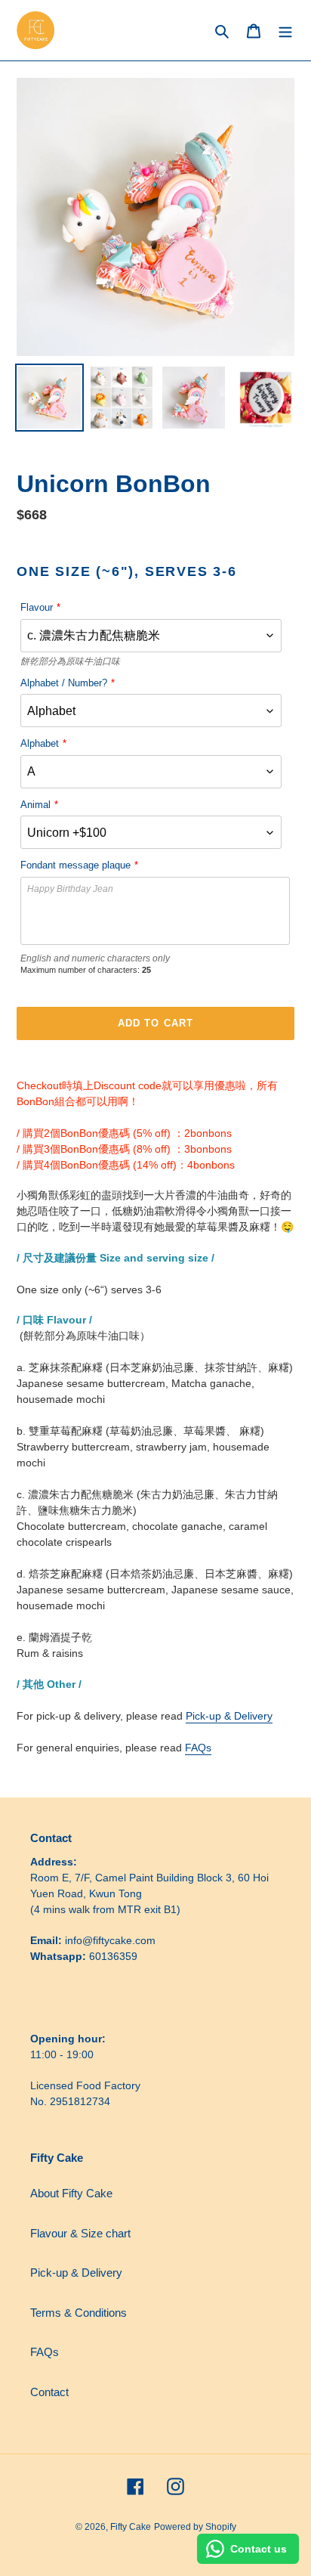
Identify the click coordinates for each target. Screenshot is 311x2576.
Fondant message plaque (75, 865)
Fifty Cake (131, 2527)
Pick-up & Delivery (229, 1716)
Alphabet (40, 743)
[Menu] (285, 31)
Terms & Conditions (79, 2313)
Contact (49, 2392)
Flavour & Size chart (80, 2233)
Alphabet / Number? (64, 683)
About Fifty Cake (71, 2193)
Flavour (37, 607)
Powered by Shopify (195, 2527)
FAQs (198, 1748)
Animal (35, 805)
